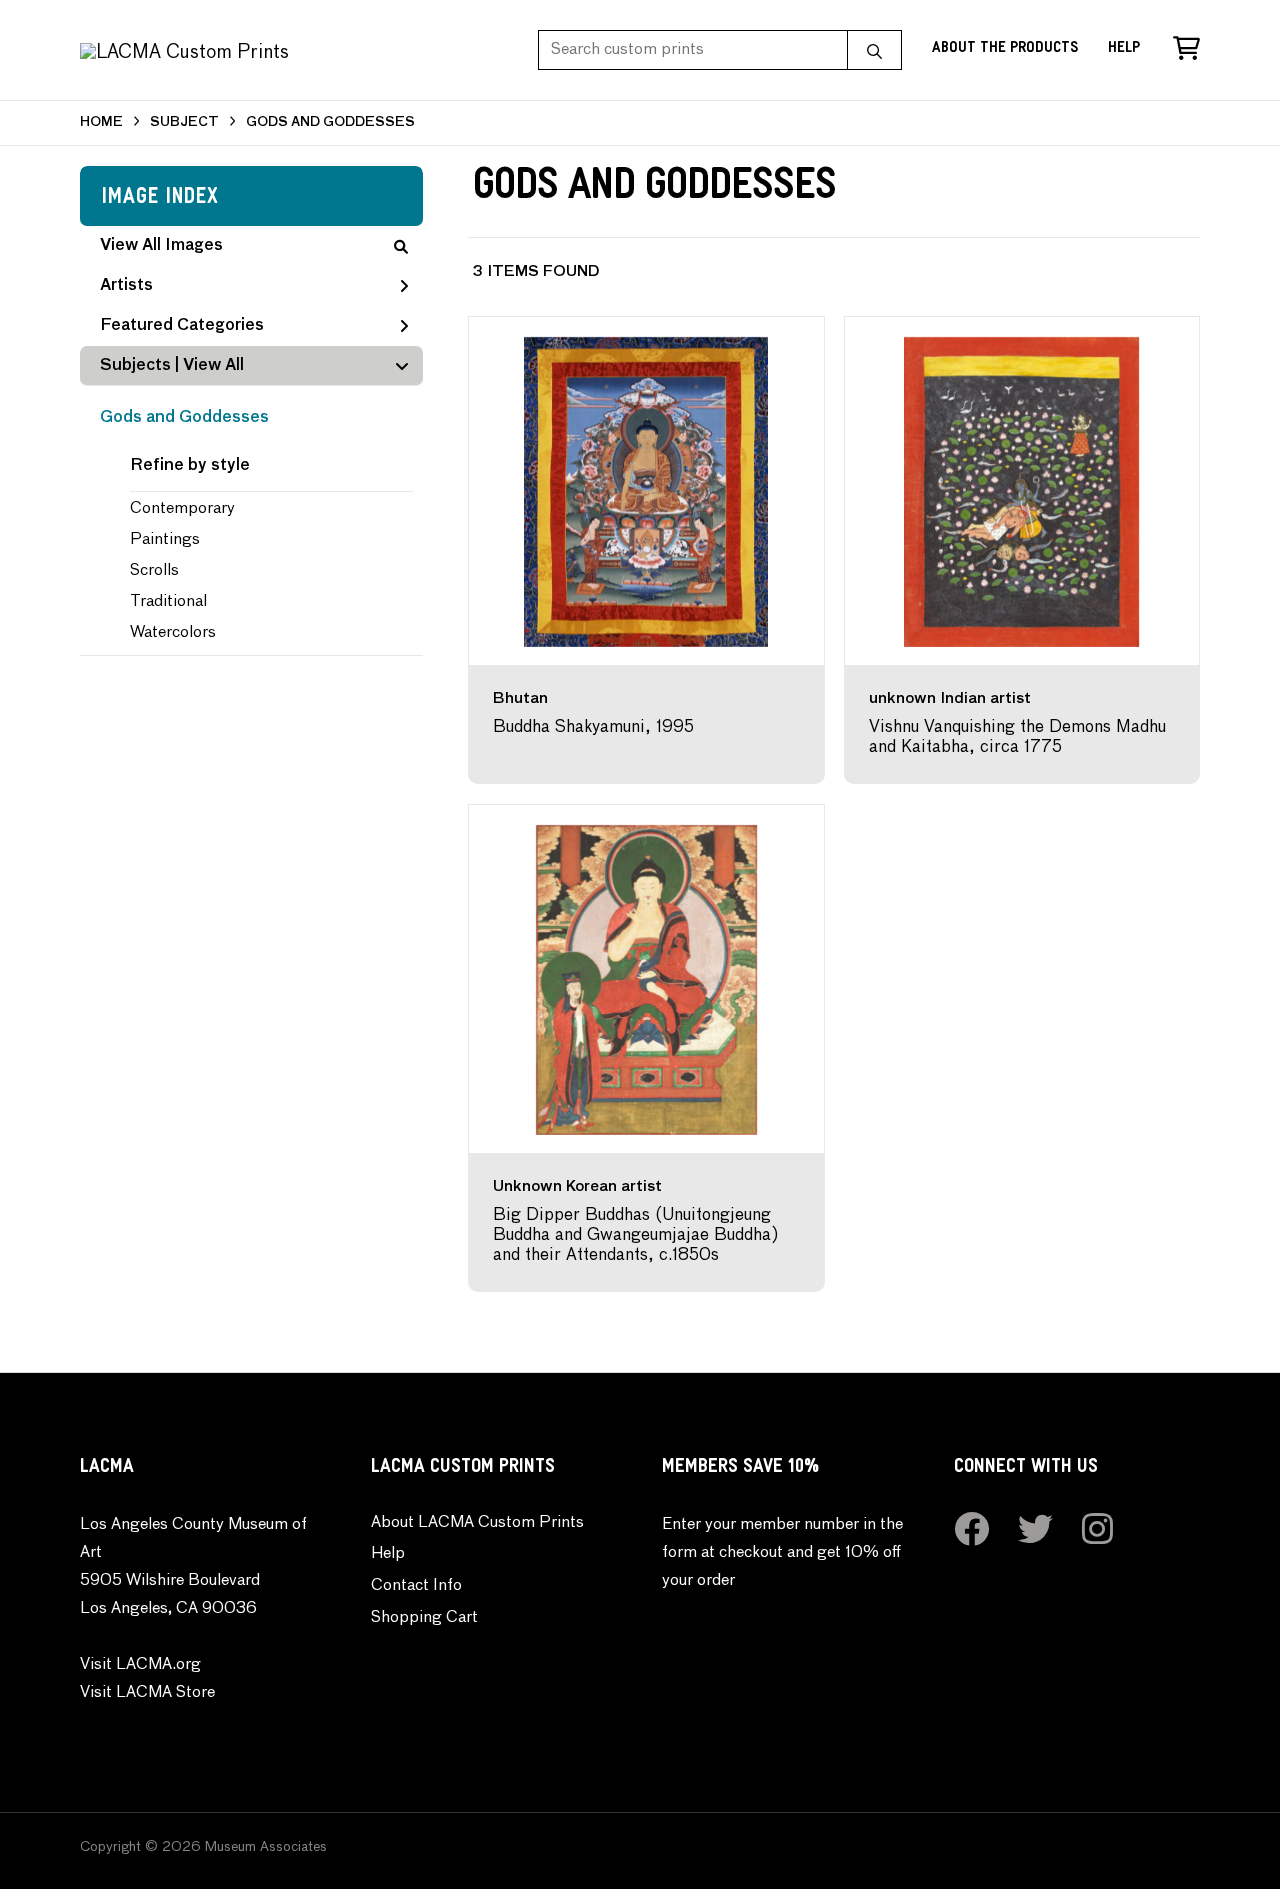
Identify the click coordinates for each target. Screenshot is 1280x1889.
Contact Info (416, 1586)
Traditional (168, 602)
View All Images (161, 246)
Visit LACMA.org (140, 1665)
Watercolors (173, 633)
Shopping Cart (424, 1618)
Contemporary (182, 509)
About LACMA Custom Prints (477, 1523)
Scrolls (154, 571)
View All (213, 366)
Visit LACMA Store (147, 1693)
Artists (126, 286)
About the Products (1005, 49)
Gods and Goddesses (184, 418)
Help (1124, 49)
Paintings (165, 540)
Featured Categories (182, 326)
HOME (101, 122)
